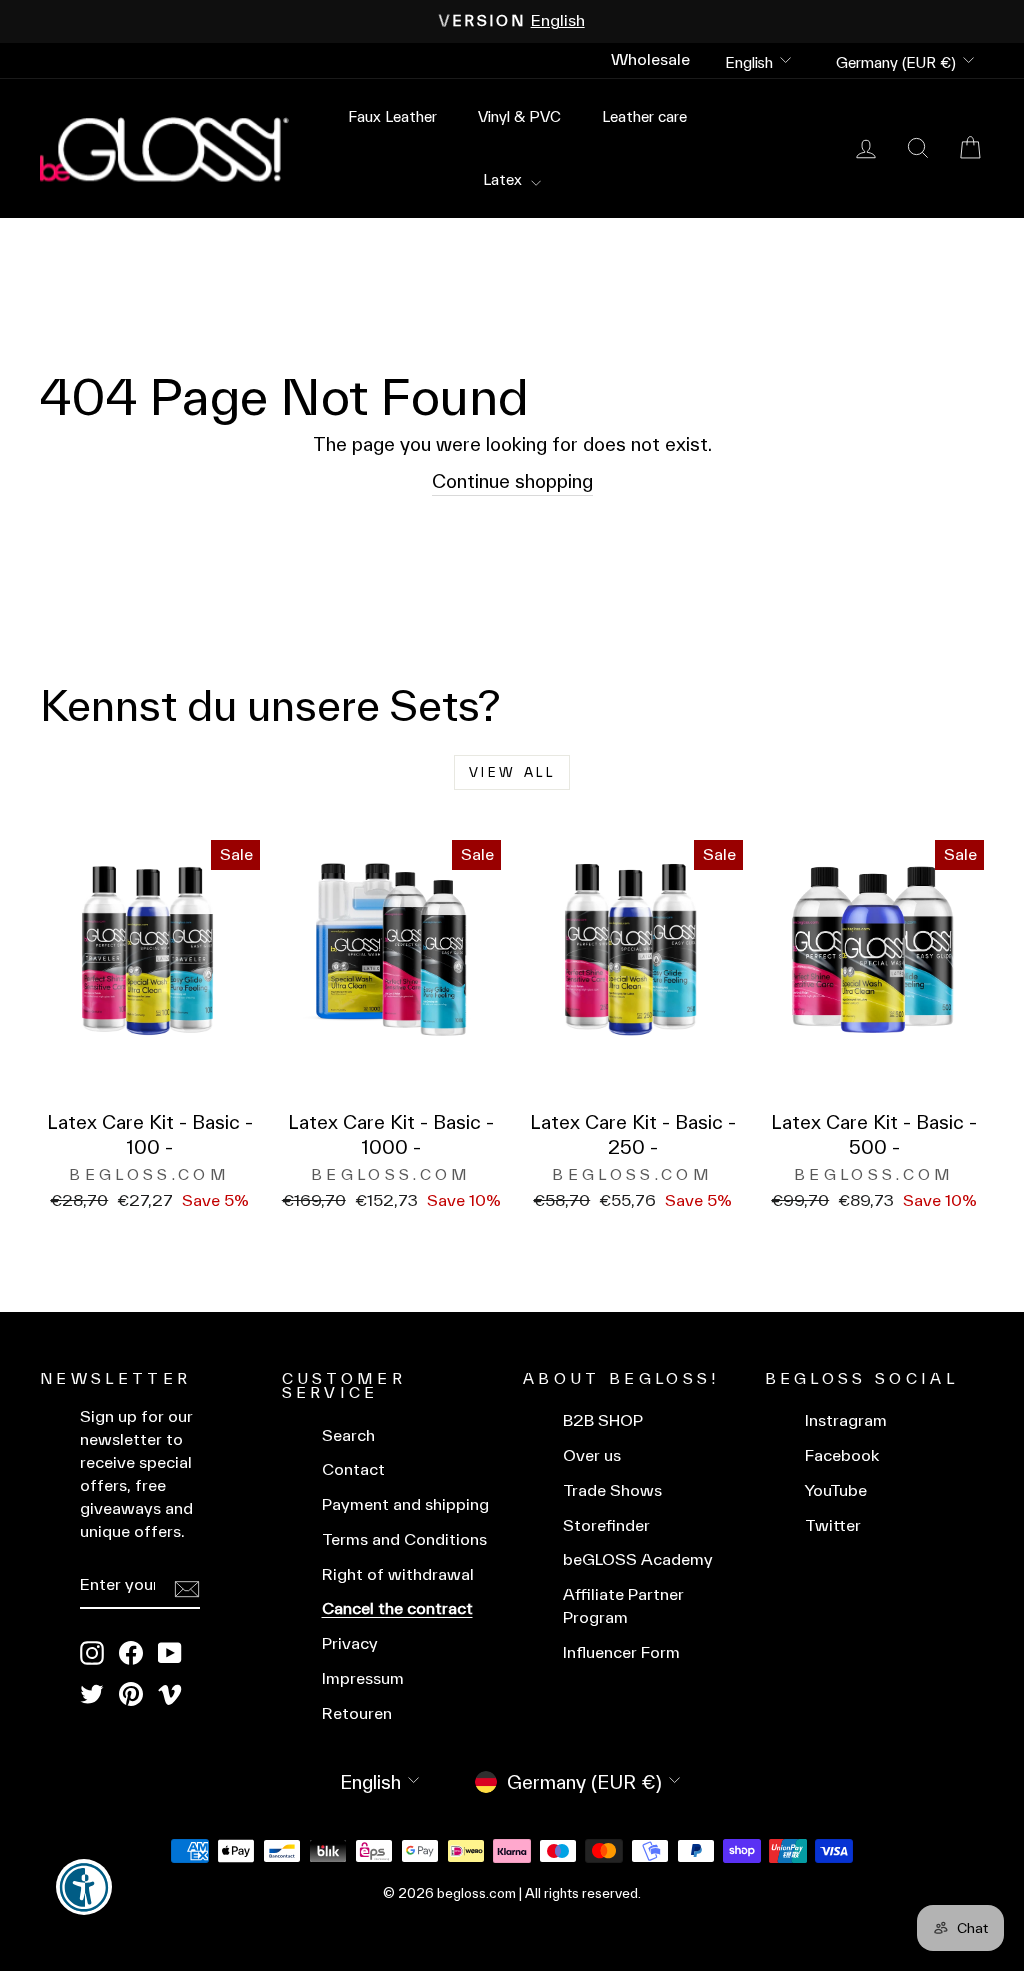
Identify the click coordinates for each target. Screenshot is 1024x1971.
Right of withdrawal (398, 1574)
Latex (504, 179)
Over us (592, 1455)
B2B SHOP (603, 1420)
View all (512, 772)
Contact (353, 1469)
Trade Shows (612, 1490)
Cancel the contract (397, 1608)
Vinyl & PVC (519, 116)
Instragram (846, 1420)
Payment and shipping (405, 1504)
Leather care (644, 116)
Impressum (363, 1678)
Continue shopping (512, 481)
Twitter (833, 1525)
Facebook (842, 1455)
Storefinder (606, 1525)
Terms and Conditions (404, 1539)
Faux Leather (392, 116)
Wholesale (650, 59)
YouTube (836, 1490)
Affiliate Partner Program (623, 1606)
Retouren (357, 1713)
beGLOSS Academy (638, 1559)
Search (348, 1435)
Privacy (350, 1643)
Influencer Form (621, 1652)
